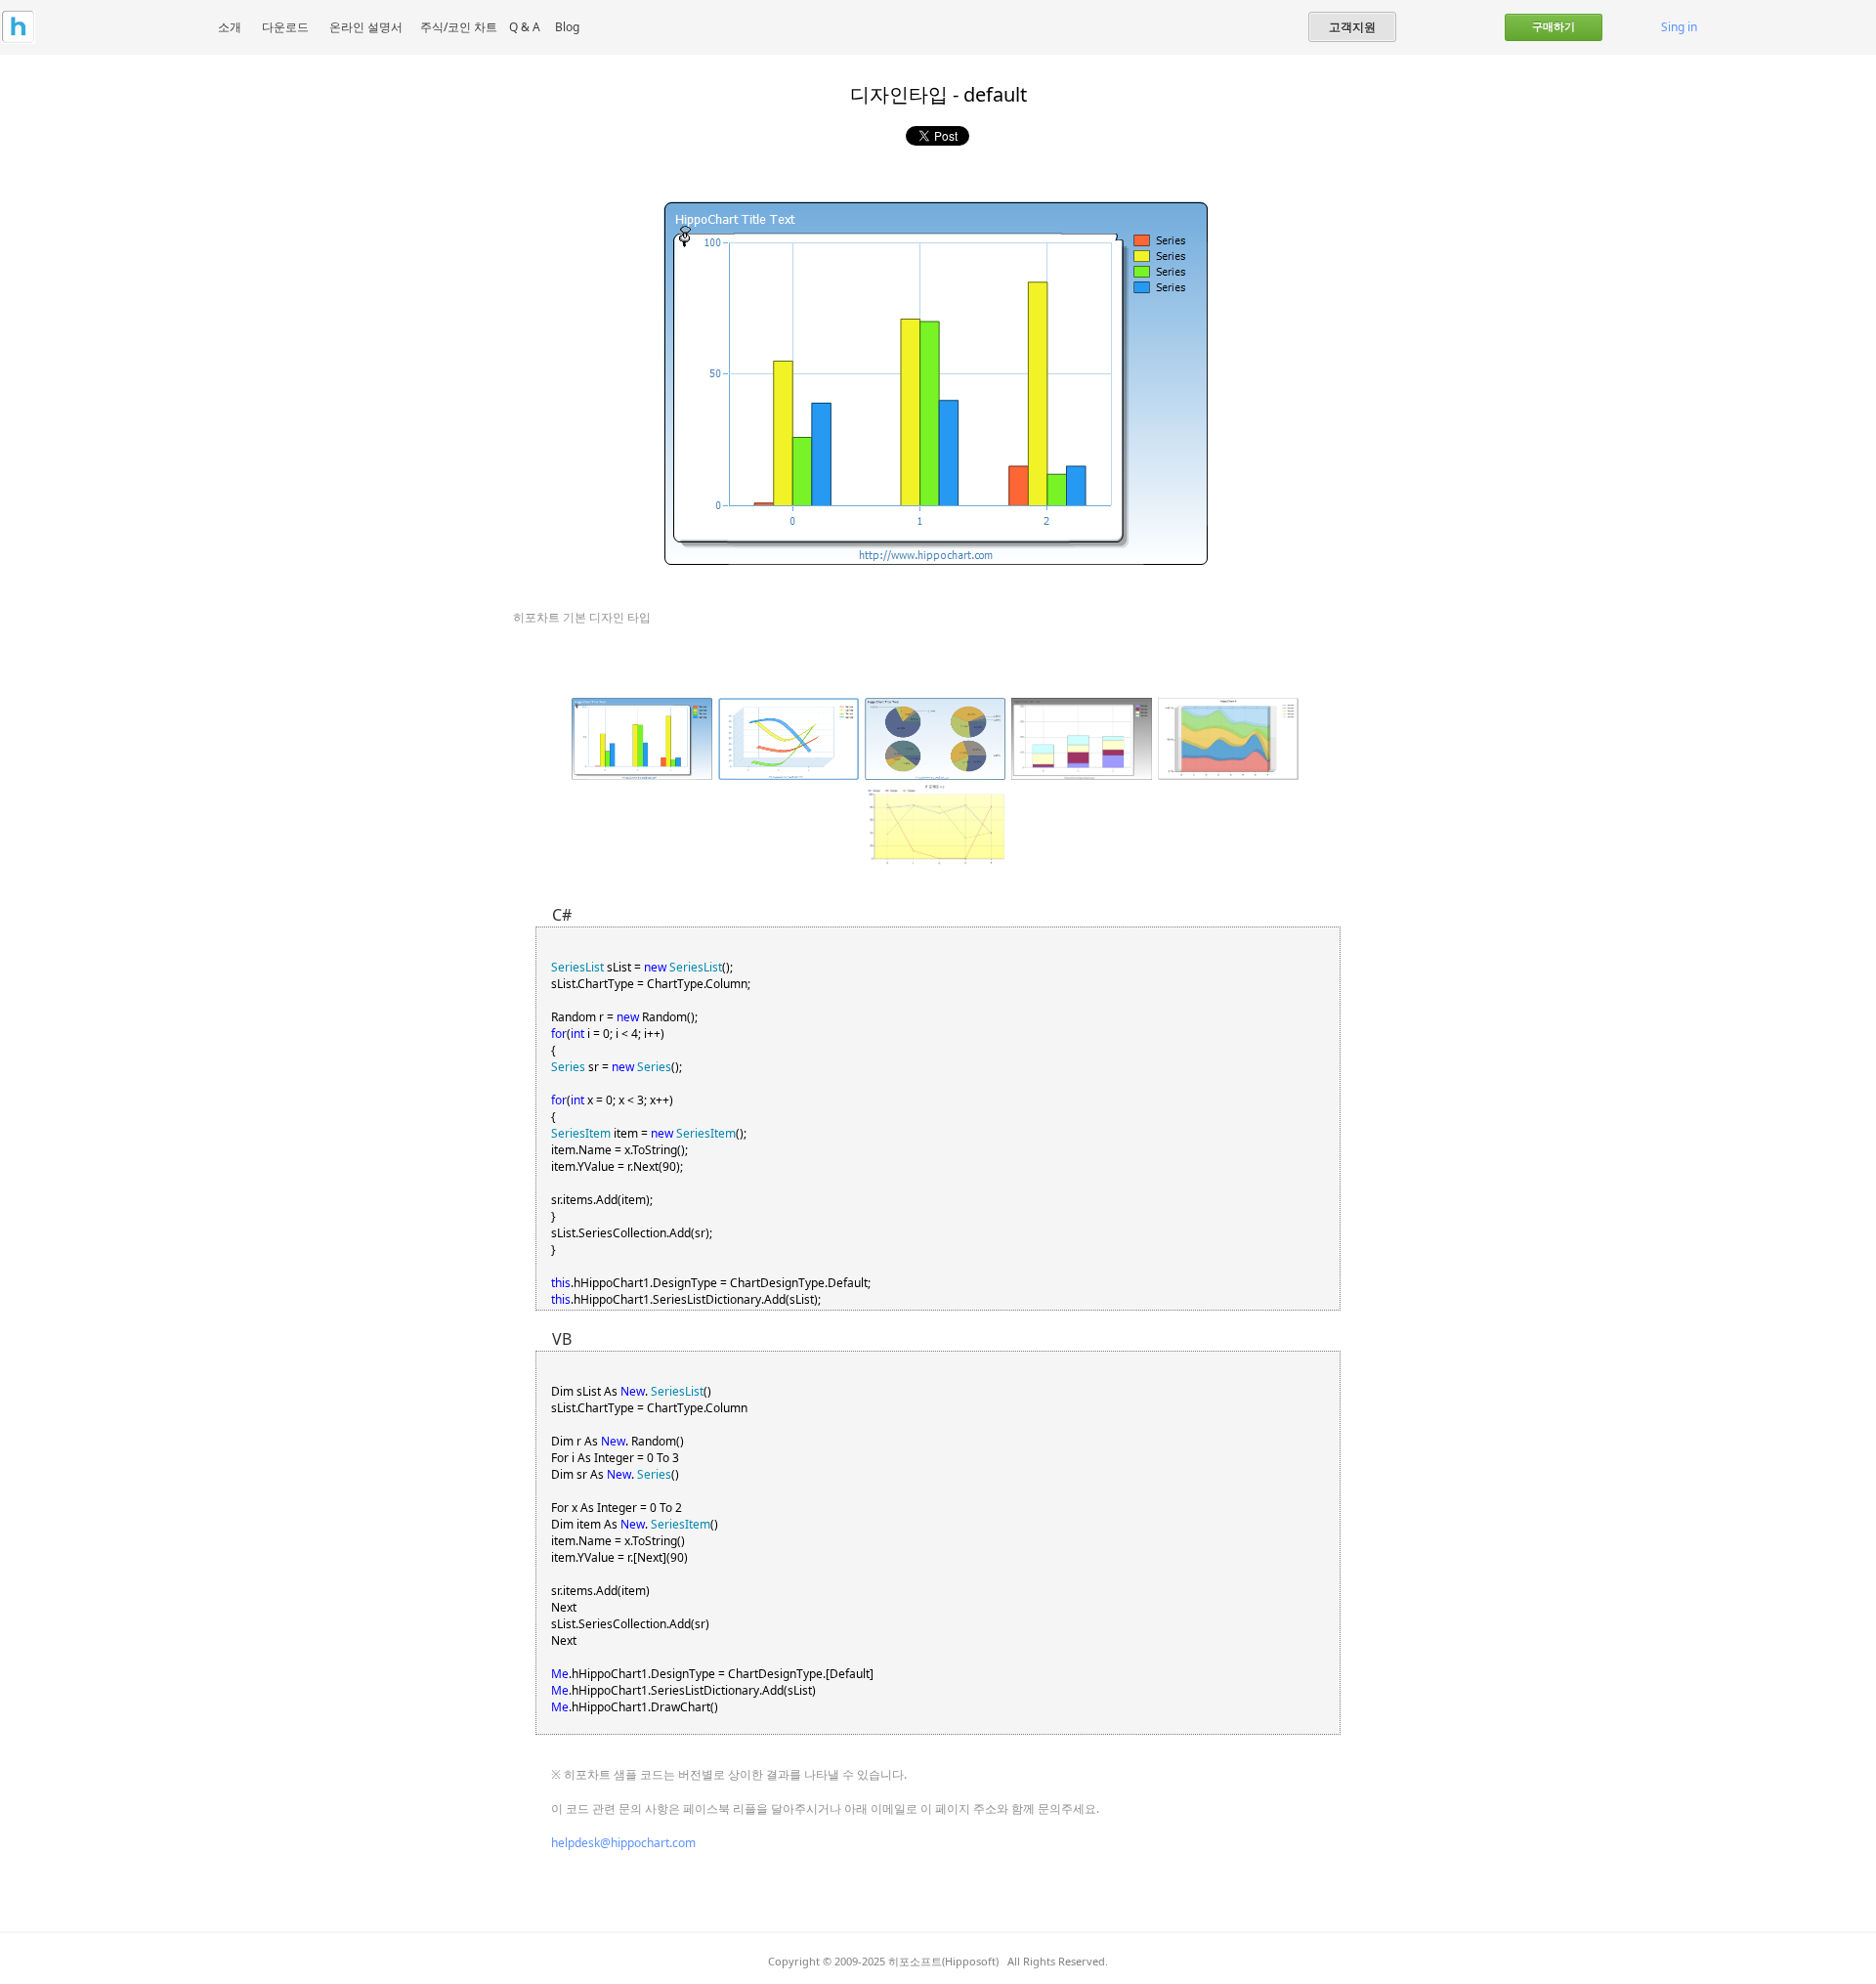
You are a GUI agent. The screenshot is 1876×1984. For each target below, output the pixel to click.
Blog (567, 27)
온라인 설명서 (366, 27)
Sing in (1679, 27)
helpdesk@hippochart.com (623, 1843)
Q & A (525, 27)
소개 (230, 27)
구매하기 (1554, 26)
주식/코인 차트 (459, 27)
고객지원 (1352, 26)
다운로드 (285, 27)
